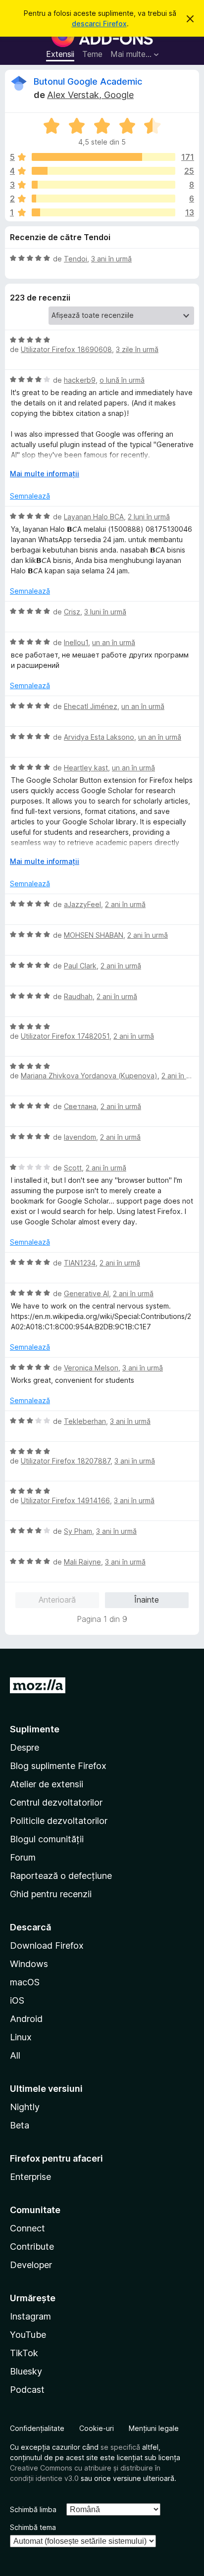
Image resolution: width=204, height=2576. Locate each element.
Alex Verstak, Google (90, 95)
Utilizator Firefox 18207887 (66, 1461)
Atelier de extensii (47, 1784)
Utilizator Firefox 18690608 (66, 349)
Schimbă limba (33, 2509)
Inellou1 (76, 642)
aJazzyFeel (82, 904)
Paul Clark (80, 966)
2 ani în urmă (125, 904)
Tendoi (76, 259)
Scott (73, 1168)
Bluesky (26, 2371)
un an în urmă (114, 642)
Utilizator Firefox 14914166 (65, 1500)
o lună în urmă (122, 380)
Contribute (32, 2247)
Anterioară (57, 1600)
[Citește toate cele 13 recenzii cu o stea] (103, 212)
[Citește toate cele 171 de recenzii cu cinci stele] (103, 157)
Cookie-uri (97, 2428)
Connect (27, 2228)
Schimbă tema (33, 2527)
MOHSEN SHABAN (94, 935)
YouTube (28, 2335)
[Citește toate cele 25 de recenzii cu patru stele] (103, 171)
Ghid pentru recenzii (51, 1894)
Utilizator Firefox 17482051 (65, 1036)
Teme (92, 54)
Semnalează (30, 496)
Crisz (72, 612)
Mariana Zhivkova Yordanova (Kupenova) (89, 1076)
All (15, 2055)
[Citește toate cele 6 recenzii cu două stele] (103, 199)
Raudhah (78, 996)
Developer (31, 2265)
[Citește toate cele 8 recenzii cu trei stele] (103, 185)
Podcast (27, 2390)
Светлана (80, 1106)
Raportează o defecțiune (61, 1876)
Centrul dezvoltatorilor (56, 1802)
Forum (23, 1857)
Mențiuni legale (154, 2428)
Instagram (30, 2316)
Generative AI (86, 1293)
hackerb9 (80, 380)
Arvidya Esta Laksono (99, 737)
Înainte (147, 1600)
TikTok (24, 2353)
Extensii (60, 54)
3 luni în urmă (105, 612)
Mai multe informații (45, 474)
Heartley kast (86, 768)
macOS (25, 1982)
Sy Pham (78, 1531)
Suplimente (35, 1729)
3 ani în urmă (111, 259)
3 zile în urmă (137, 349)
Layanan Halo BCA (94, 517)
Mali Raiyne (82, 1562)
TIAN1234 (80, 1263)
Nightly (25, 2107)
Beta (20, 2125)
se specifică (120, 2447)
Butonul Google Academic (88, 81)
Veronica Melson (91, 1368)
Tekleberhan (85, 1421)
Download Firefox (47, 1945)
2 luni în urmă (149, 517)
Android (26, 2019)
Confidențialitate (37, 2428)
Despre (25, 1747)
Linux (21, 2037)
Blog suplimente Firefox (58, 1766)
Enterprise (30, 2177)
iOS (17, 2000)
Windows (29, 1964)
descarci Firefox (99, 24)
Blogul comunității (47, 1839)
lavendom (80, 1137)
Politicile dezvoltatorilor (59, 1821)
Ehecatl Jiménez (91, 706)
